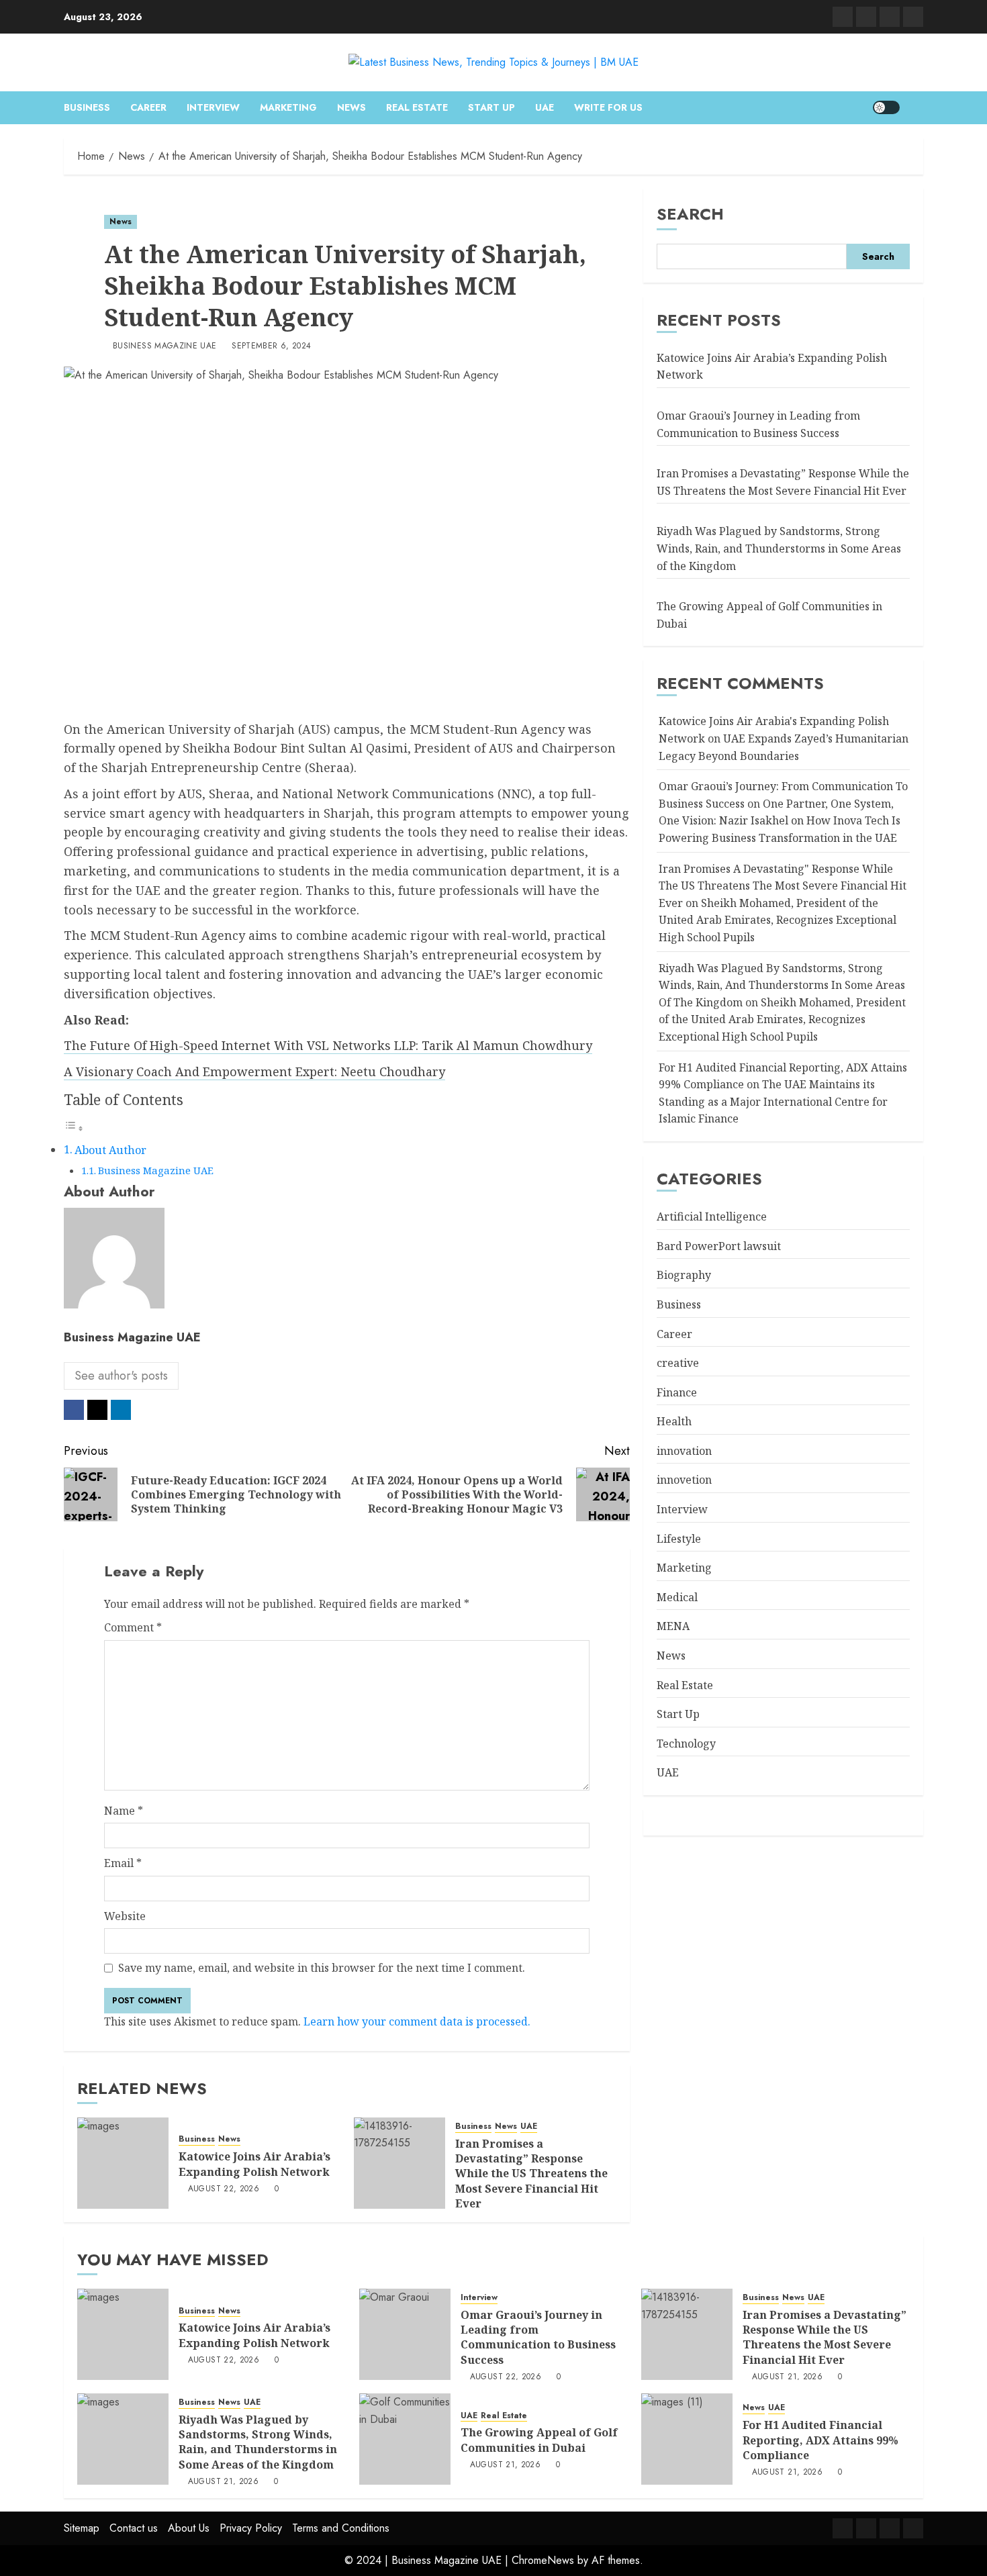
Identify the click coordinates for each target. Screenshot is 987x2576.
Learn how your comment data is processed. (417, 2021)
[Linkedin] (843, 17)
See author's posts (121, 1376)
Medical (677, 1597)
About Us (189, 2528)
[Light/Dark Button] (886, 107)
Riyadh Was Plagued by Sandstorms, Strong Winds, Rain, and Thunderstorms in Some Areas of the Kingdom (779, 548)
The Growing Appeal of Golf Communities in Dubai (539, 2440)
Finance (677, 1392)
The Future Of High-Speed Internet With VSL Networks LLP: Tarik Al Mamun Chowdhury (328, 1045)
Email (123, 1863)
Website (125, 1916)
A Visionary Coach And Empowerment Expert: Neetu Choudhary (254, 1071)
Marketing (288, 107)
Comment (133, 1627)
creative (678, 1363)
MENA (673, 1626)
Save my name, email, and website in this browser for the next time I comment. (322, 1968)
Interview (213, 107)
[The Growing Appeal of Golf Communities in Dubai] (405, 2439)
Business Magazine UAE (165, 346)
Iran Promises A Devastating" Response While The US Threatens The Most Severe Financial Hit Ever (783, 886)
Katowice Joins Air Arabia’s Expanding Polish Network (254, 2164)
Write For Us (608, 107)
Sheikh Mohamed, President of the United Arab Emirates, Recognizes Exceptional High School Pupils (778, 920)
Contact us (134, 2528)
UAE (545, 107)
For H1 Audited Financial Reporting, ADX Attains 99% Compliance (820, 2440)
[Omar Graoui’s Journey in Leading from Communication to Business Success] (405, 2334)
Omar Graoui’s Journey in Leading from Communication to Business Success (538, 2337)
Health (674, 1421)
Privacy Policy (251, 2528)
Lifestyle (679, 1539)
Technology (686, 1744)
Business (87, 107)
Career (148, 107)
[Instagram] (890, 17)
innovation (684, 1451)
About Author (110, 1150)
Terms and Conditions (341, 2528)
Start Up (491, 107)
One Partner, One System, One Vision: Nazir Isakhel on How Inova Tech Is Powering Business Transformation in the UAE (780, 821)
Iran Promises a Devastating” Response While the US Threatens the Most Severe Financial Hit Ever (531, 2174)
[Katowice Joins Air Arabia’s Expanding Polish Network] (123, 2163)
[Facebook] (913, 17)
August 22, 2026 (224, 2189)
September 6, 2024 (271, 346)
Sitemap (82, 2528)
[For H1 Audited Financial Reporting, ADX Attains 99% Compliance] (687, 2439)
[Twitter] (866, 17)
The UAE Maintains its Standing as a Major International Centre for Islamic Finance (773, 1101)
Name (124, 1811)
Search (690, 214)
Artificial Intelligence (712, 1217)
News (351, 107)
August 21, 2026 (787, 2377)
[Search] (915, 107)
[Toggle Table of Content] (74, 1128)
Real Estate (417, 107)
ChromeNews (543, 2560)
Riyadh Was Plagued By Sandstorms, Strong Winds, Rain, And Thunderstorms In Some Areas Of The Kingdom (782, 985)
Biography (684, 1275)
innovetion (684, 1480)
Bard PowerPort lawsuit (719, 1246)
